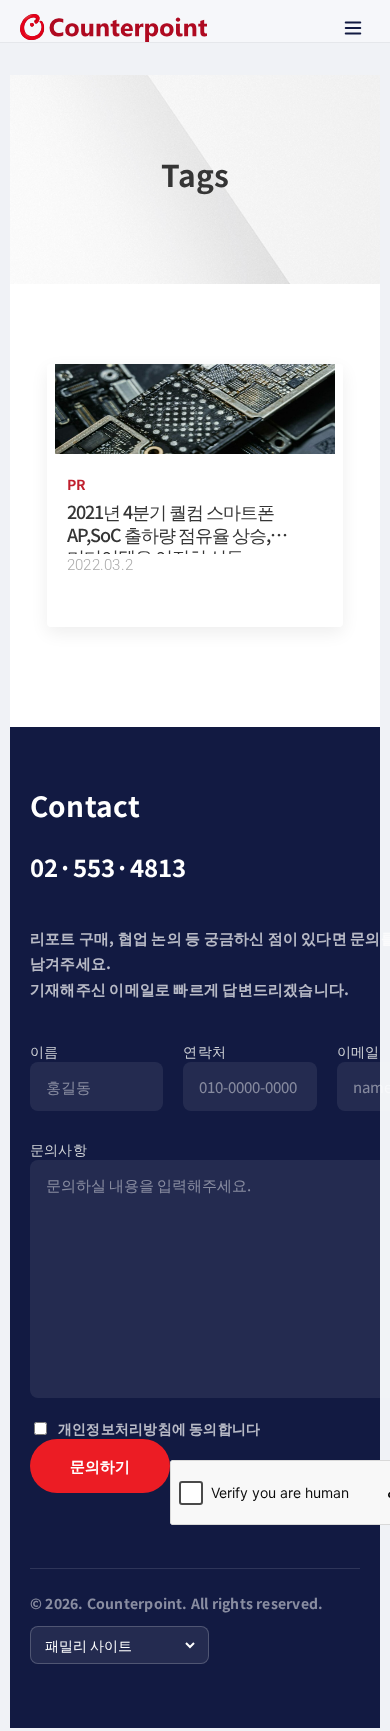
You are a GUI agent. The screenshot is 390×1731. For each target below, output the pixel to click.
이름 (44, 1051)
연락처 (204, 1051)
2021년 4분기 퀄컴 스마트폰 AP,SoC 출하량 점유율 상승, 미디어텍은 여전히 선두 (170, 533)
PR (76, 484)
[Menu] (353, 28)
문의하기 (100, 1465)
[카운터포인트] (113, 28)
